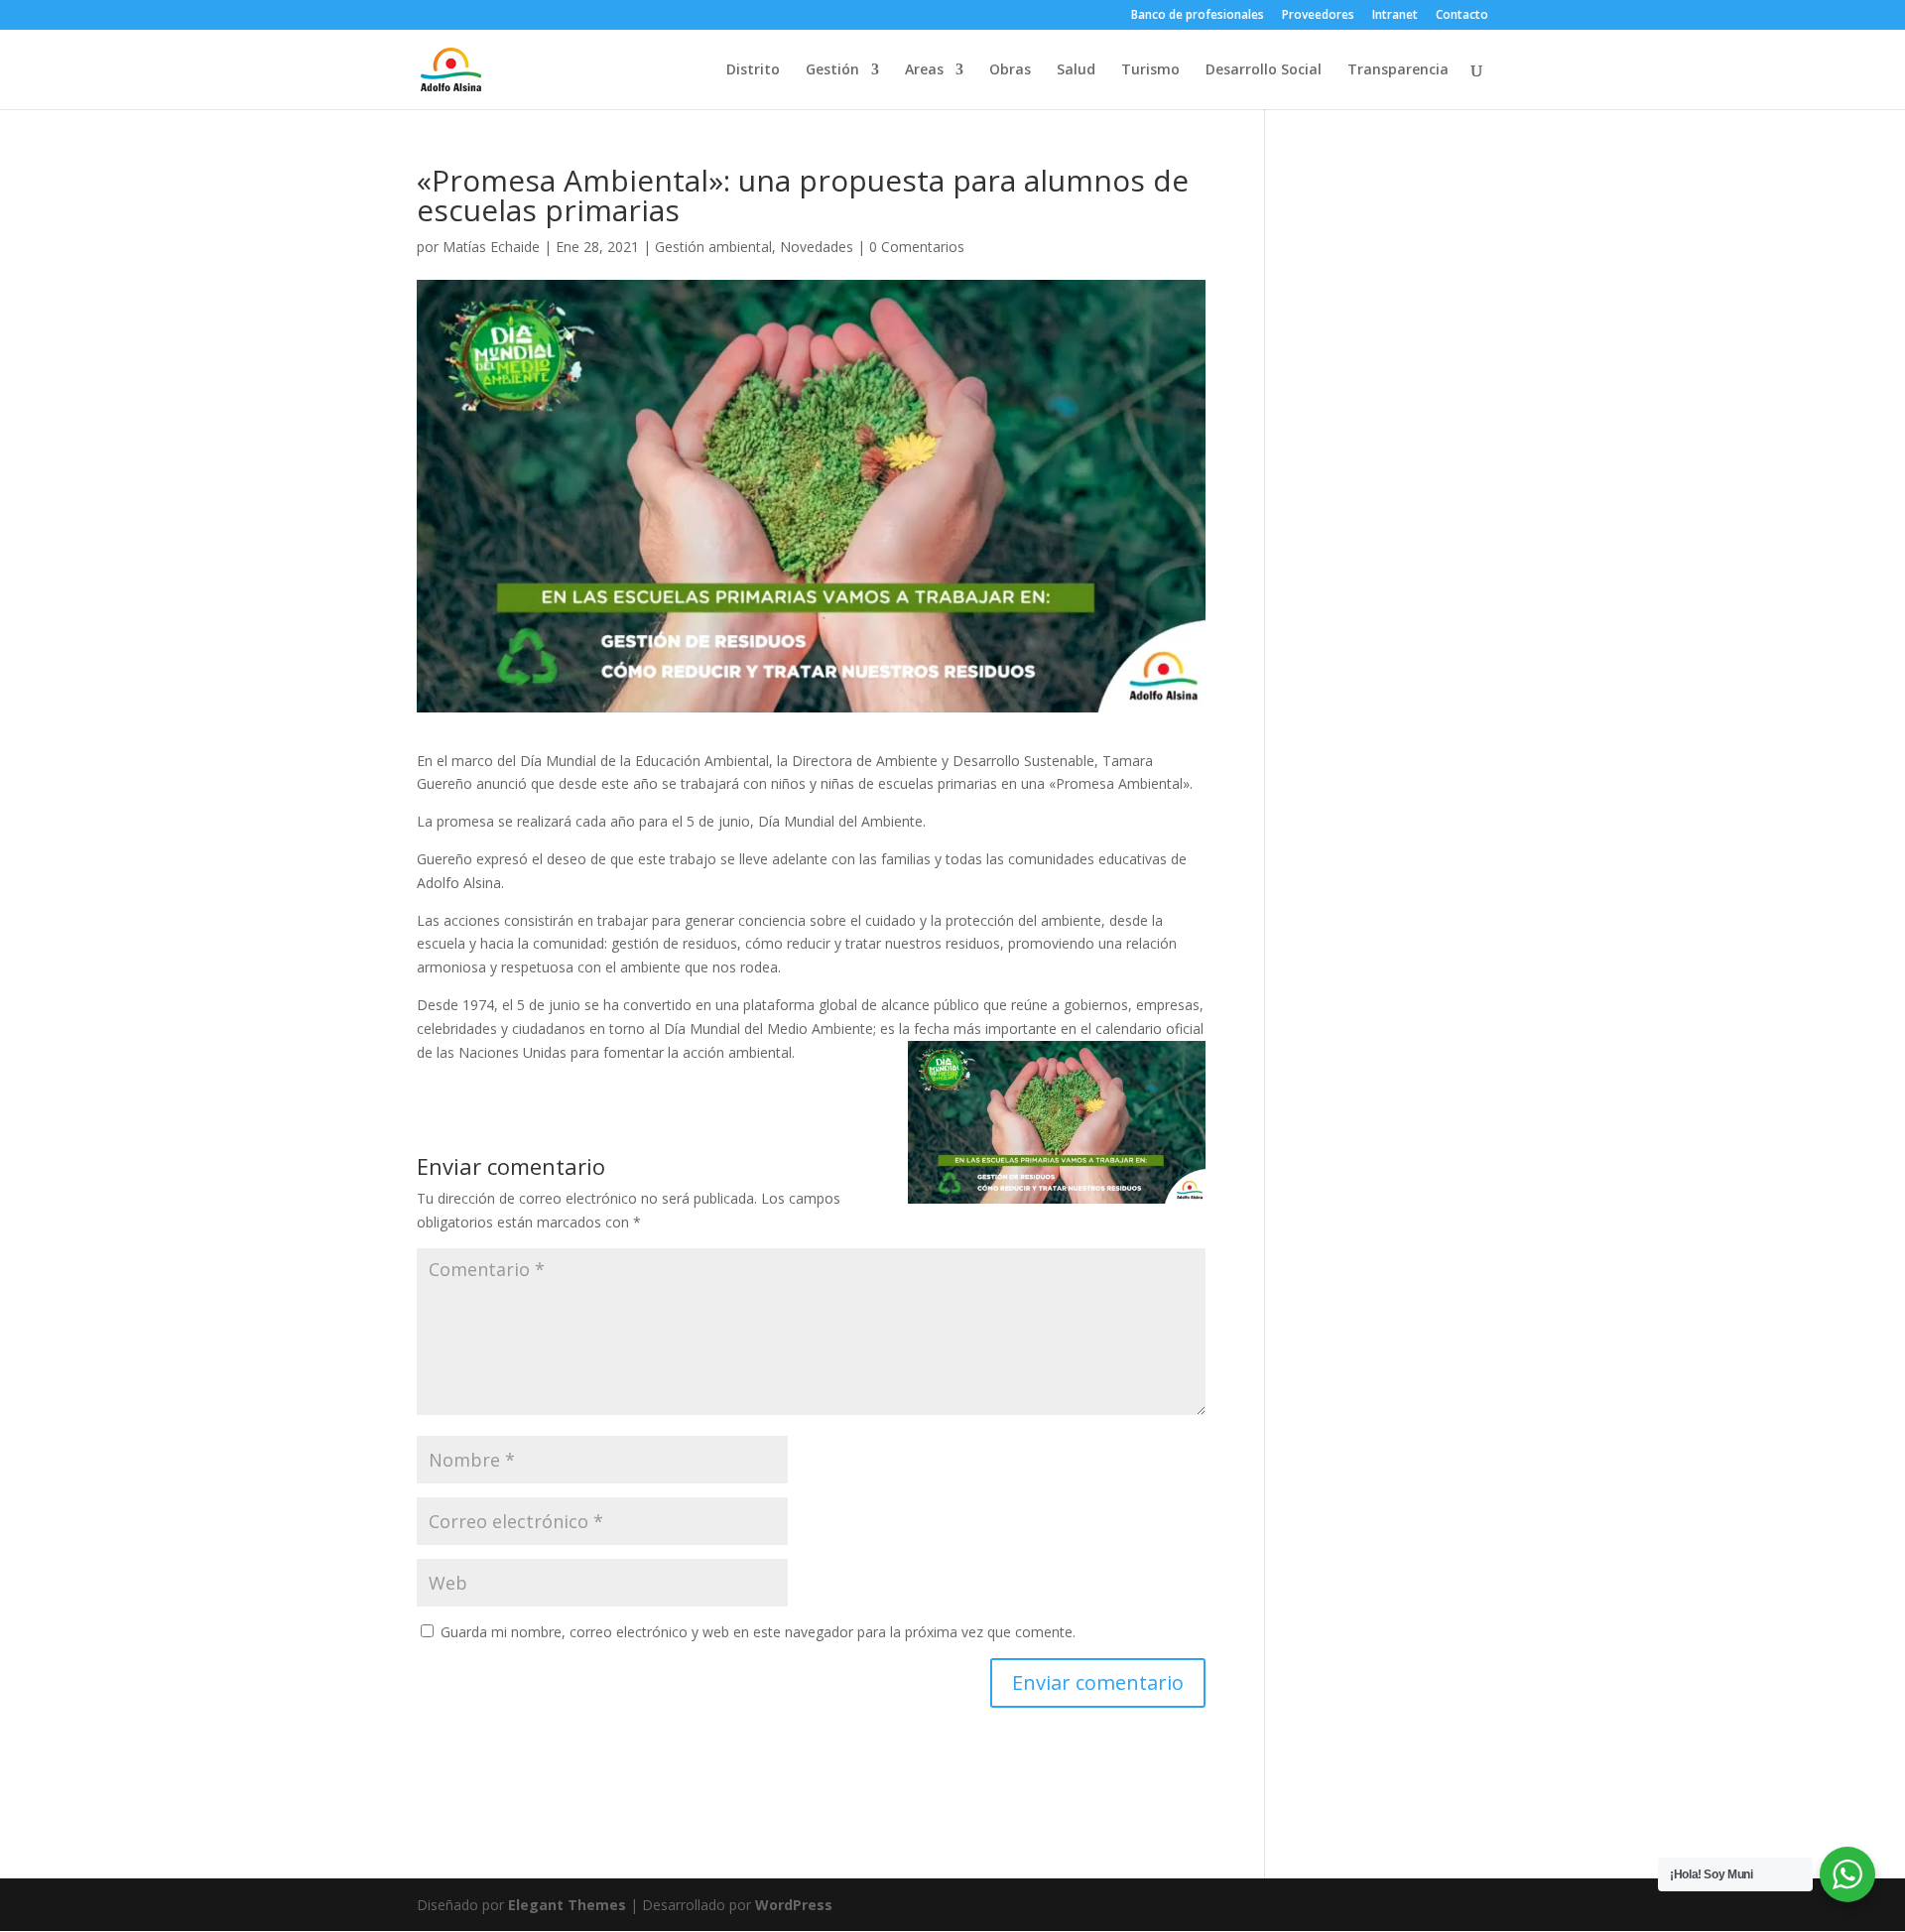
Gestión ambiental (713, 247)
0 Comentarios (917, 247)
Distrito (753, 70)
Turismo (1150, 70)
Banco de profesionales (1198, 16)
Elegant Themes (567, 1905)
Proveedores (1318, 16)
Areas (924, 70)
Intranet (1395, 16)
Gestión (832, 70)
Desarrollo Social (1264, 70)
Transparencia (1398, 70)
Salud (1076, 70)
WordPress (794, 1905)
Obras (1010, 70)
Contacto (1462, 16)
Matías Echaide (491, 247)
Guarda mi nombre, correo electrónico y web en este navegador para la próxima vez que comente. (758, 1632)
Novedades (817, 247)
